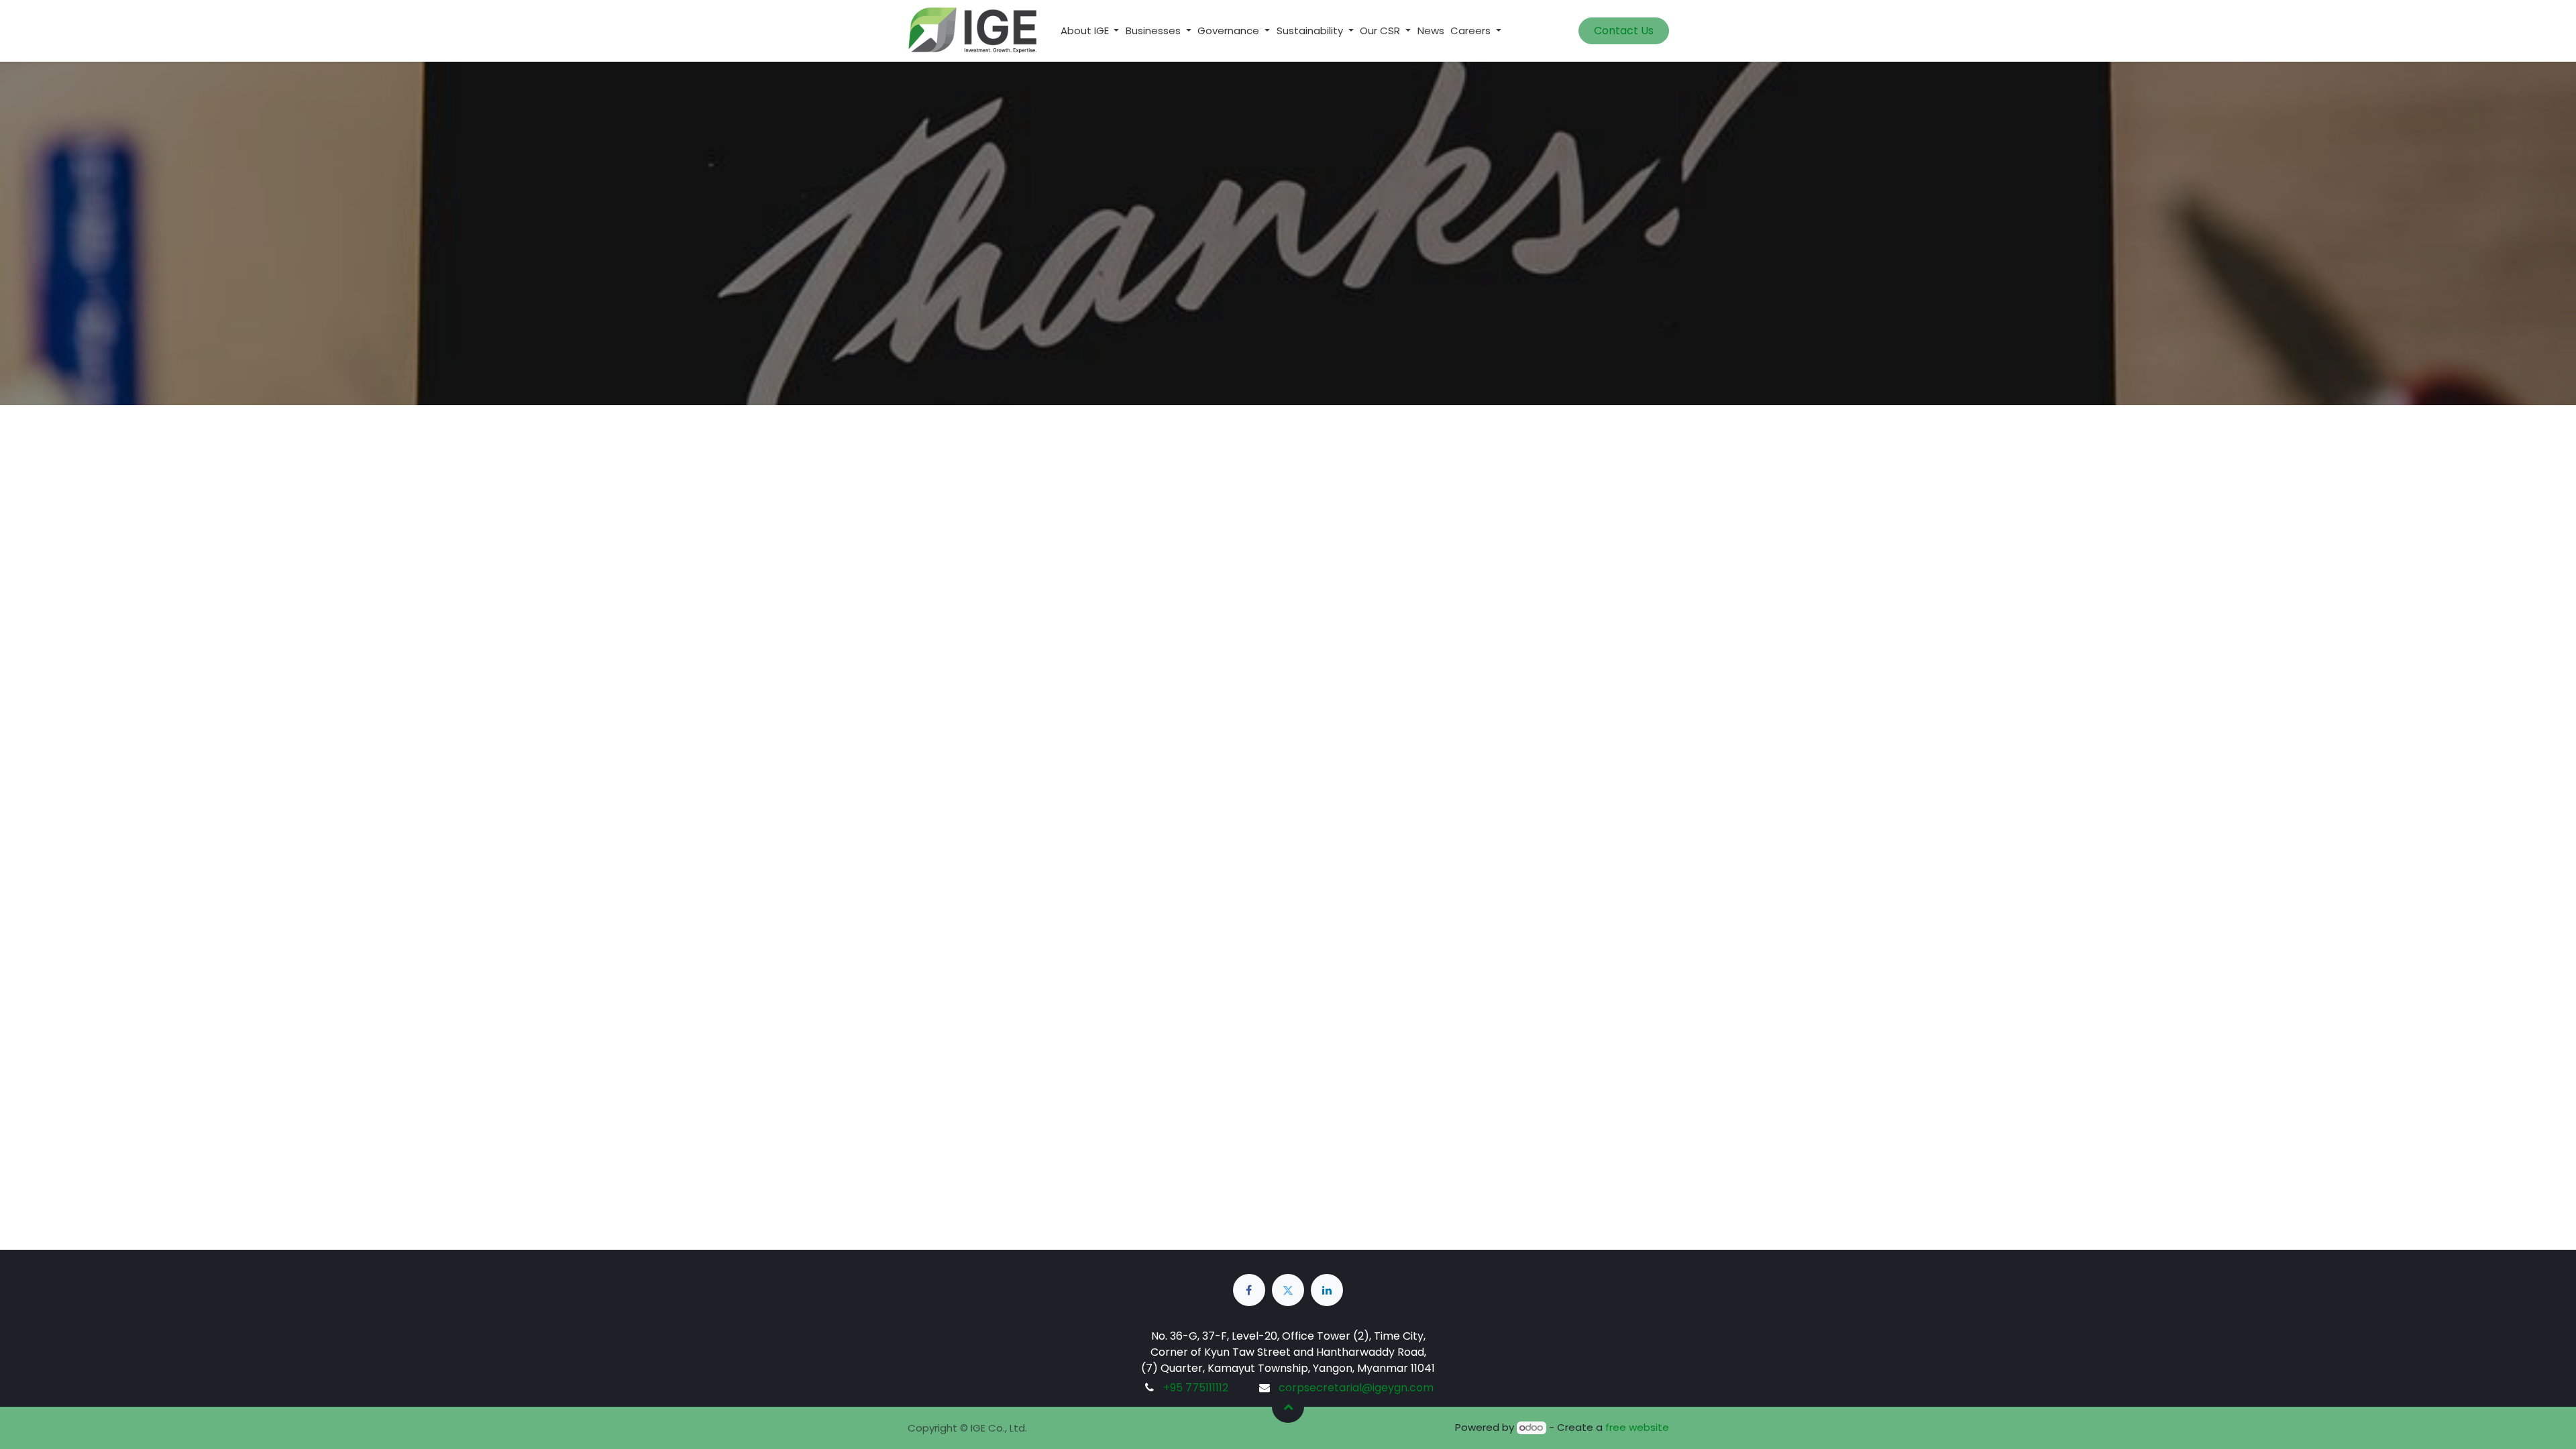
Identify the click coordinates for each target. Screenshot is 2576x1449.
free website (1637, 1427)
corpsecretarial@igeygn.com (1356, 1388)
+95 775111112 (1196, 1388)
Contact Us (1624, 31)
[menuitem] (1431, 31)
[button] (1288, 1407)
